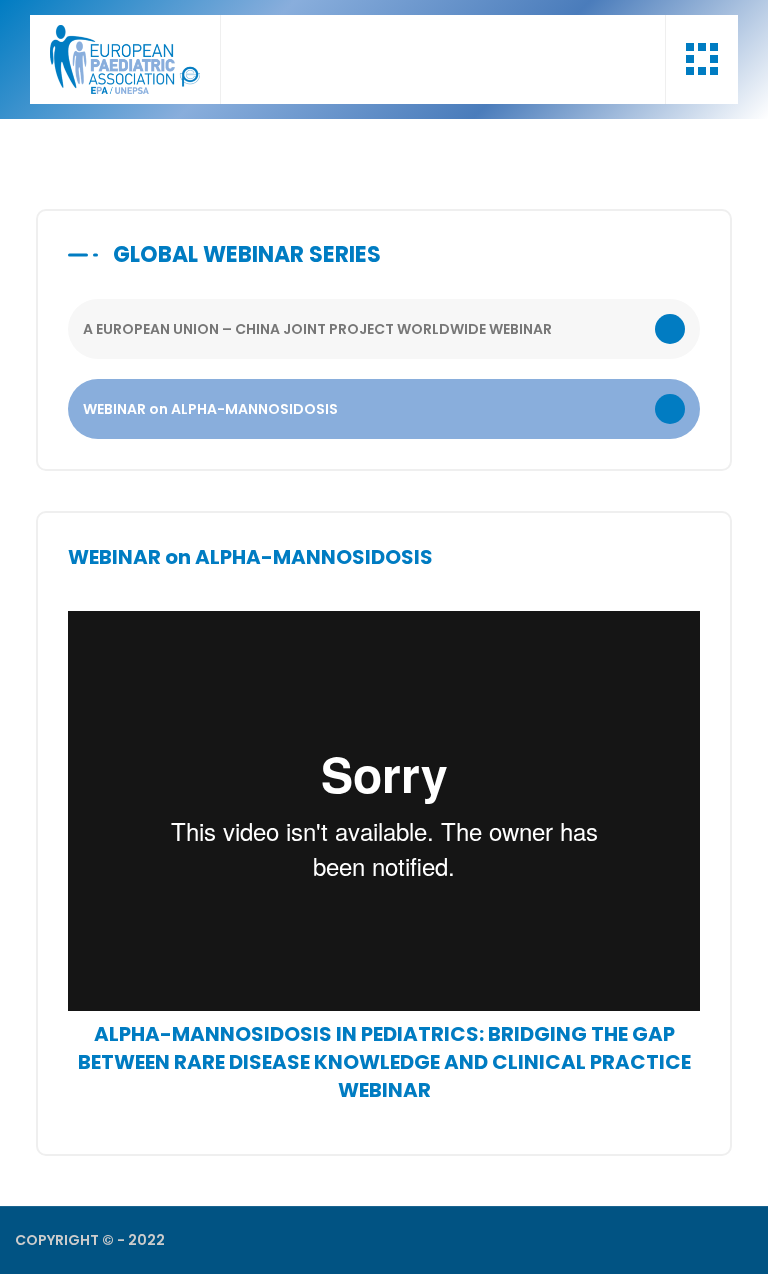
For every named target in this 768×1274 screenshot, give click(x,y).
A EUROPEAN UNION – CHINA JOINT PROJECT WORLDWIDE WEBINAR (317, 329)
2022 (146, 1240)
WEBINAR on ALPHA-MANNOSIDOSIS (210, 409)
